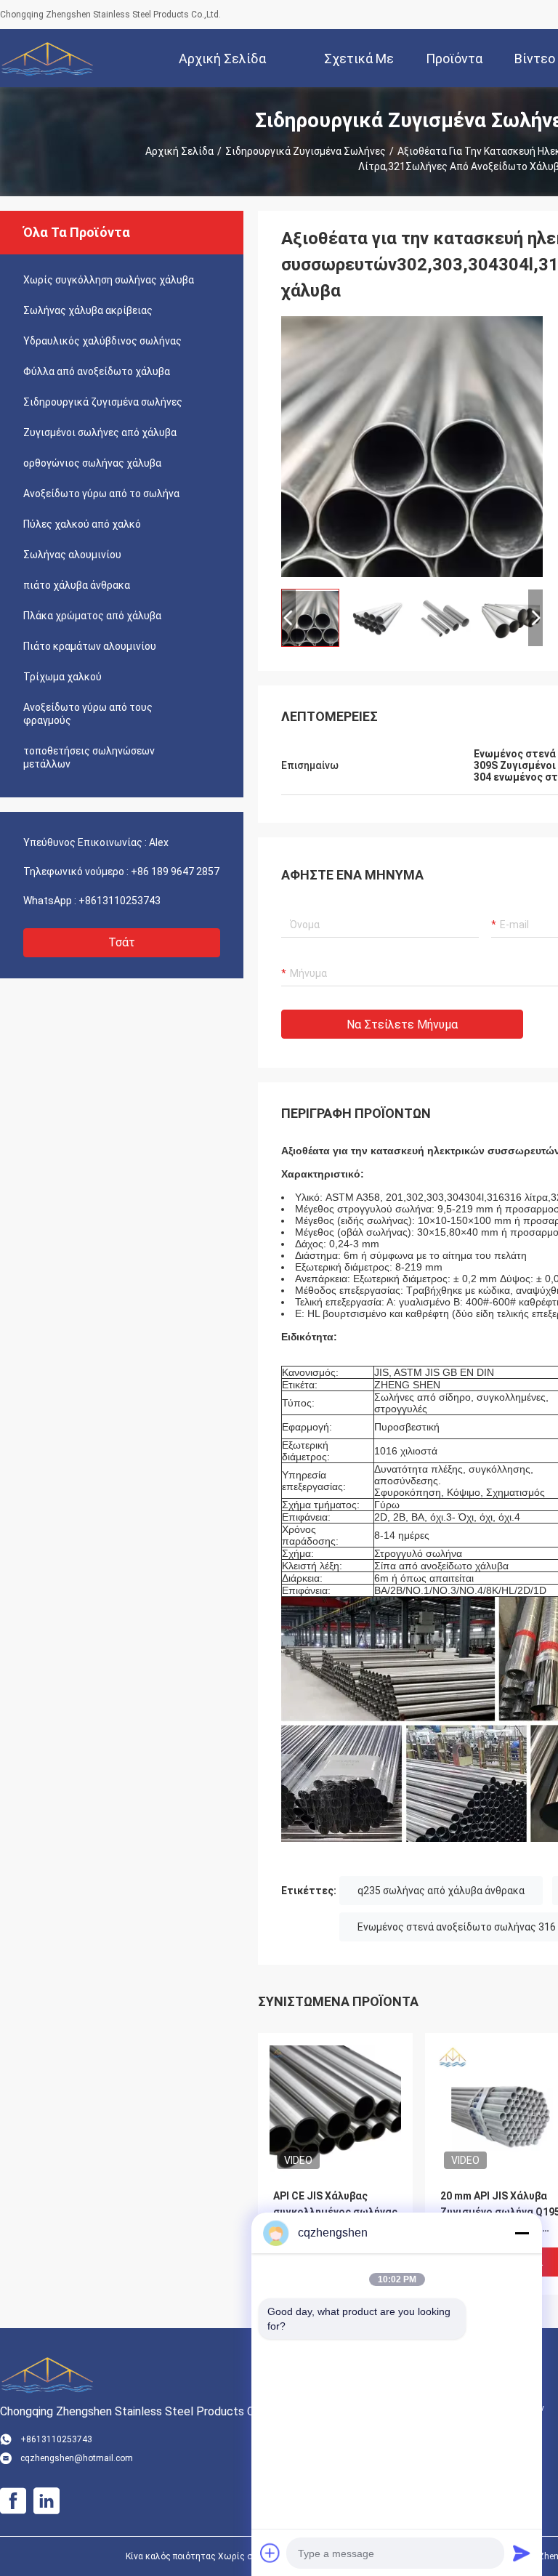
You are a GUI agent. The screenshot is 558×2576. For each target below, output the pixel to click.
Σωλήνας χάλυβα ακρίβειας (88, 310)
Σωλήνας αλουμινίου (72, 555)
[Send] (522, 2553)
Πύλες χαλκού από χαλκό (82, 524)
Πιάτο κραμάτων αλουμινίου (90, 646)
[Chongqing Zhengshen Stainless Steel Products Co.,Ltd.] (47, 58)
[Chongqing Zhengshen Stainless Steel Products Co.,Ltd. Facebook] (13, 2501)
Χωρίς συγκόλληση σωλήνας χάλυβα (109, 280)
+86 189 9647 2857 (175, 872)
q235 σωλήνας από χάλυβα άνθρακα (441, 1891)
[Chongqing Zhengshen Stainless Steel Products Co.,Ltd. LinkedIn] (46, 2501)
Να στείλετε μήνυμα (402, 1025)
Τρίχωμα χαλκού (62, 677)
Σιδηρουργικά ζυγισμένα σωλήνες (306, 151)
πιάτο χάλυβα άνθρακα (77, 585)
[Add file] (270, 2553)
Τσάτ (122, 942)
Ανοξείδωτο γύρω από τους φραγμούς (88, 714)
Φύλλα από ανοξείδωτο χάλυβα (97, 371)
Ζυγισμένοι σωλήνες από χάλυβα (100, 432)
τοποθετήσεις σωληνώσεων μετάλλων (89, 757)
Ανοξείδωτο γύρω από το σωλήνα (101, 494)
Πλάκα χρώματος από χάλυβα (92, 616)
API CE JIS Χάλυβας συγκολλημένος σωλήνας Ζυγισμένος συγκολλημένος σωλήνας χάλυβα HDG (335, 2213)
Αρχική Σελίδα (179, 151)
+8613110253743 (120, 901)
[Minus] (522, 2233)
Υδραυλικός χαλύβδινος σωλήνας (102, 341)
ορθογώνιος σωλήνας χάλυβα (92, 463)
